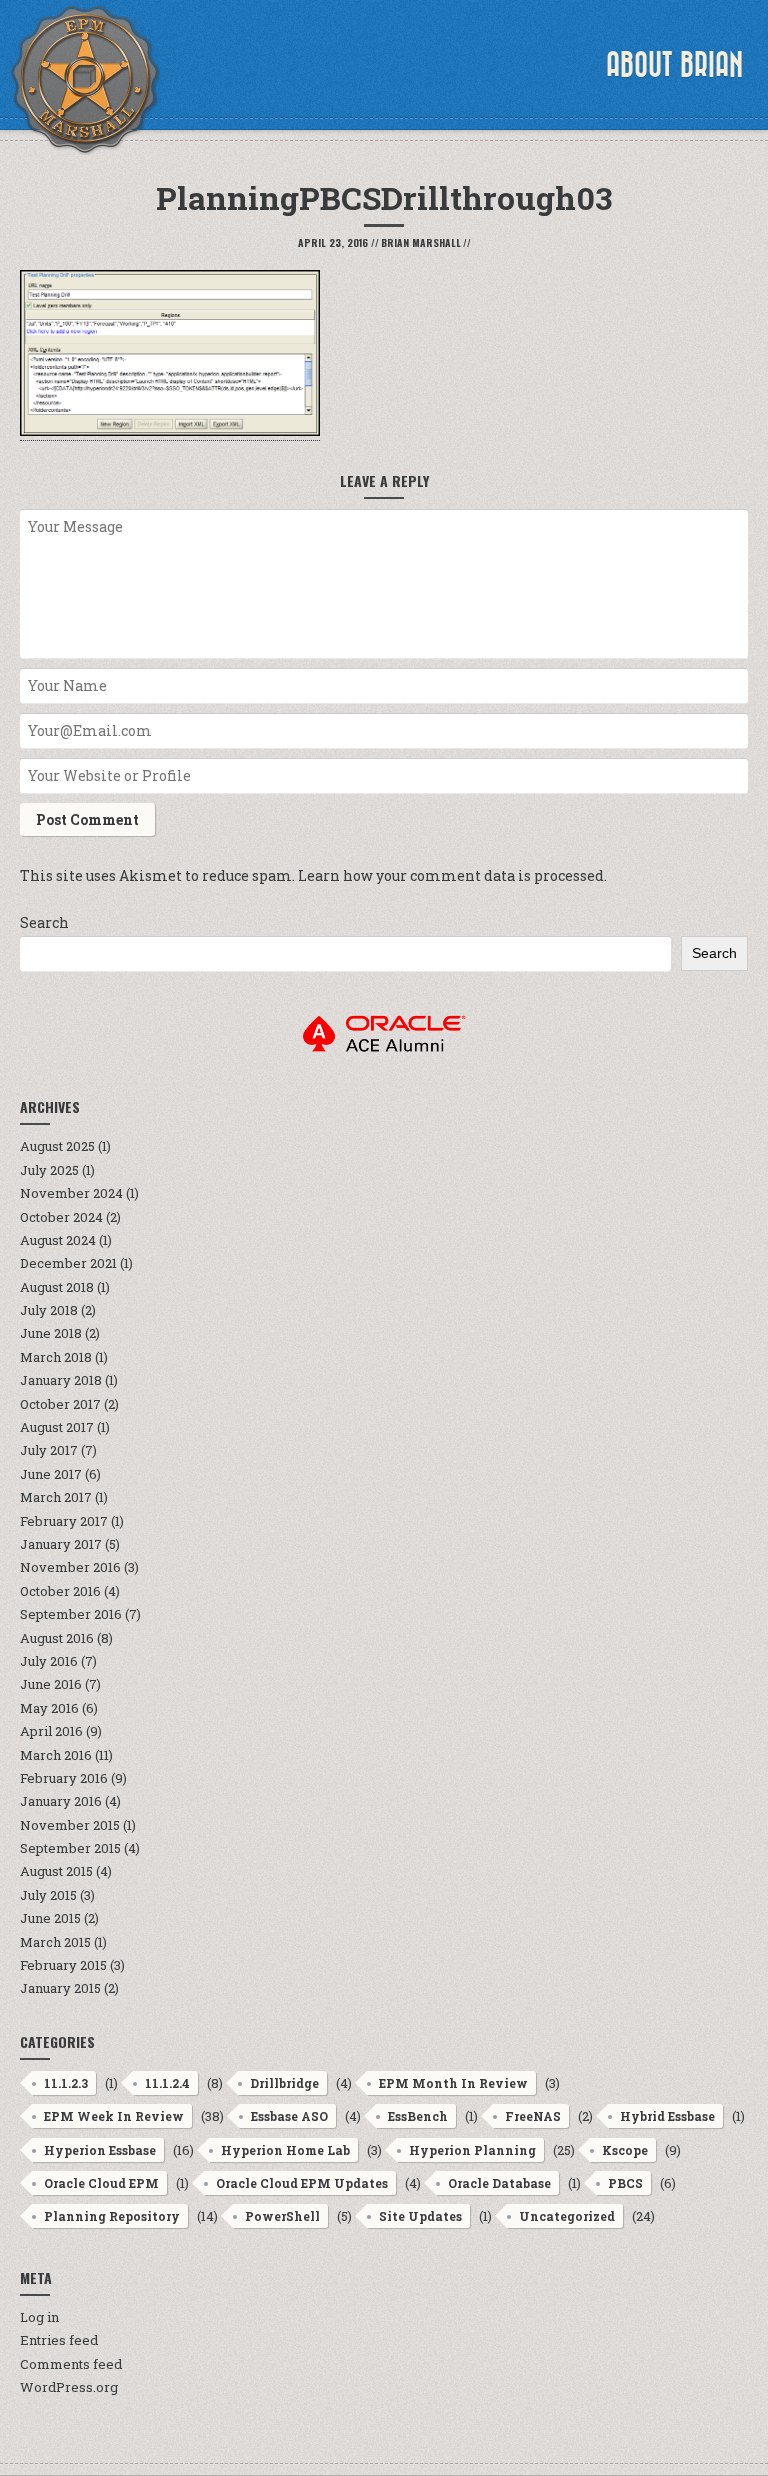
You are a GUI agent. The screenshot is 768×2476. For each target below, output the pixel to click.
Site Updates (420, 2216)
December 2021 (68, 1263)
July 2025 (49, 1170)
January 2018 (61, 1380)
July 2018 (49, 1310)
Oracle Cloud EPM (101, 2183)
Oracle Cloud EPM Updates (302, 2183)
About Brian (674, 65)
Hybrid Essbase (667, 2116)
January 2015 (60, 1988)
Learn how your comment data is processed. (452, 875)
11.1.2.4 (167, 2083)
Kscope (625, 2150)
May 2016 (49, 1708)
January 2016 (61, 1801)
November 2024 (71, 1193)
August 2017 (57, 1427)
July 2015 (48, 1895)
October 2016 (60, 1591)
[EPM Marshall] (85, 80)
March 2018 (56, 1357)
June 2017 (51, 1474)
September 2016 (71, 1614)
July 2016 (49, 1661)
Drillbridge (284, 2083)
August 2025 (57, 1146)
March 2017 (56, 1497)
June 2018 (51, 1333)
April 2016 (51, 1731)
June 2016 (51, 1684)
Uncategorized (567, 2216)
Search (44, 922)
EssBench (418, 2116)
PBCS (625, 2183)
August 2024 (58, 1240)
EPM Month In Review (453, 2083)
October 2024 (61, 1217)
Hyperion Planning (472, 2150)
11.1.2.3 (66, 2083)
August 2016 (57, 1638)
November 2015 (70, 1825)
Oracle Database (499, 2183)
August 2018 (57, 1287)
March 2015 (55, 1942)
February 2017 (64, 1521)
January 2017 (61, 1544)
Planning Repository (112, 2216)
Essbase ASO (289, 2116)
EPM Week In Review (114, 2116)
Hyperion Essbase (100, 2150)
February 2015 (63, 1965)
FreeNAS (533, 2116)
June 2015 (50, 1918)
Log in (39, 2317)
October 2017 (60, 1404)
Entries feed (59, 2340)
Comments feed (71, 2364)
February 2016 (64, 1778)
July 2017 (49, 1450)
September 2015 (70, 1848)
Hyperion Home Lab (285, 2150)
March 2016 (56, 1755)
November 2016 (70, 1567)
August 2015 (56, 1871)
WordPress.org (69, 2387)
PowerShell (282, 2216)
